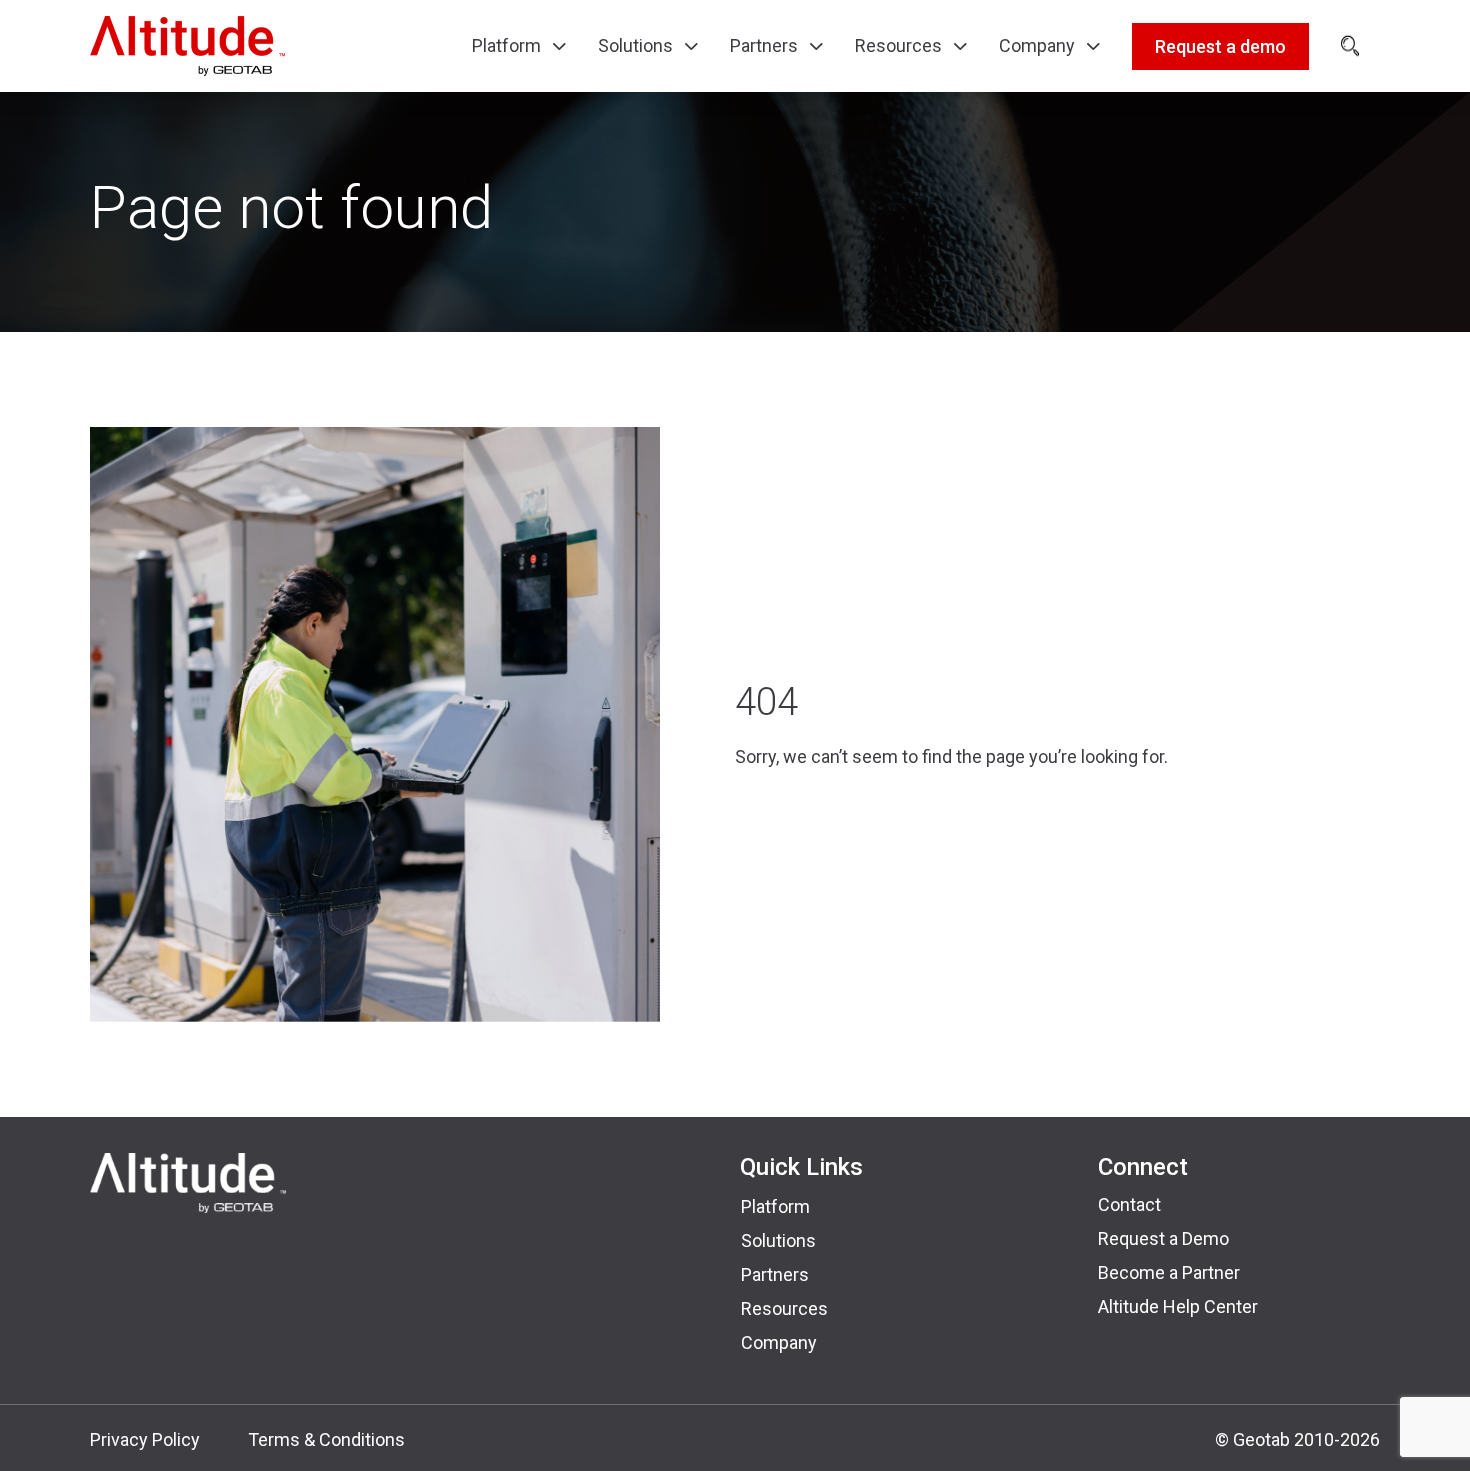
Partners (775, 1274)
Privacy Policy (145, 1439)
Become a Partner (1169, 1272)
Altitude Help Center (1178, 1306)
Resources (784, 1308)
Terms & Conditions (326, 1439)
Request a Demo (1163, 1238)
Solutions (778, 1240)
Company (779, 1342)
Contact (1129, 1204)
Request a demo (1220, 46)
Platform (775, 1206)
